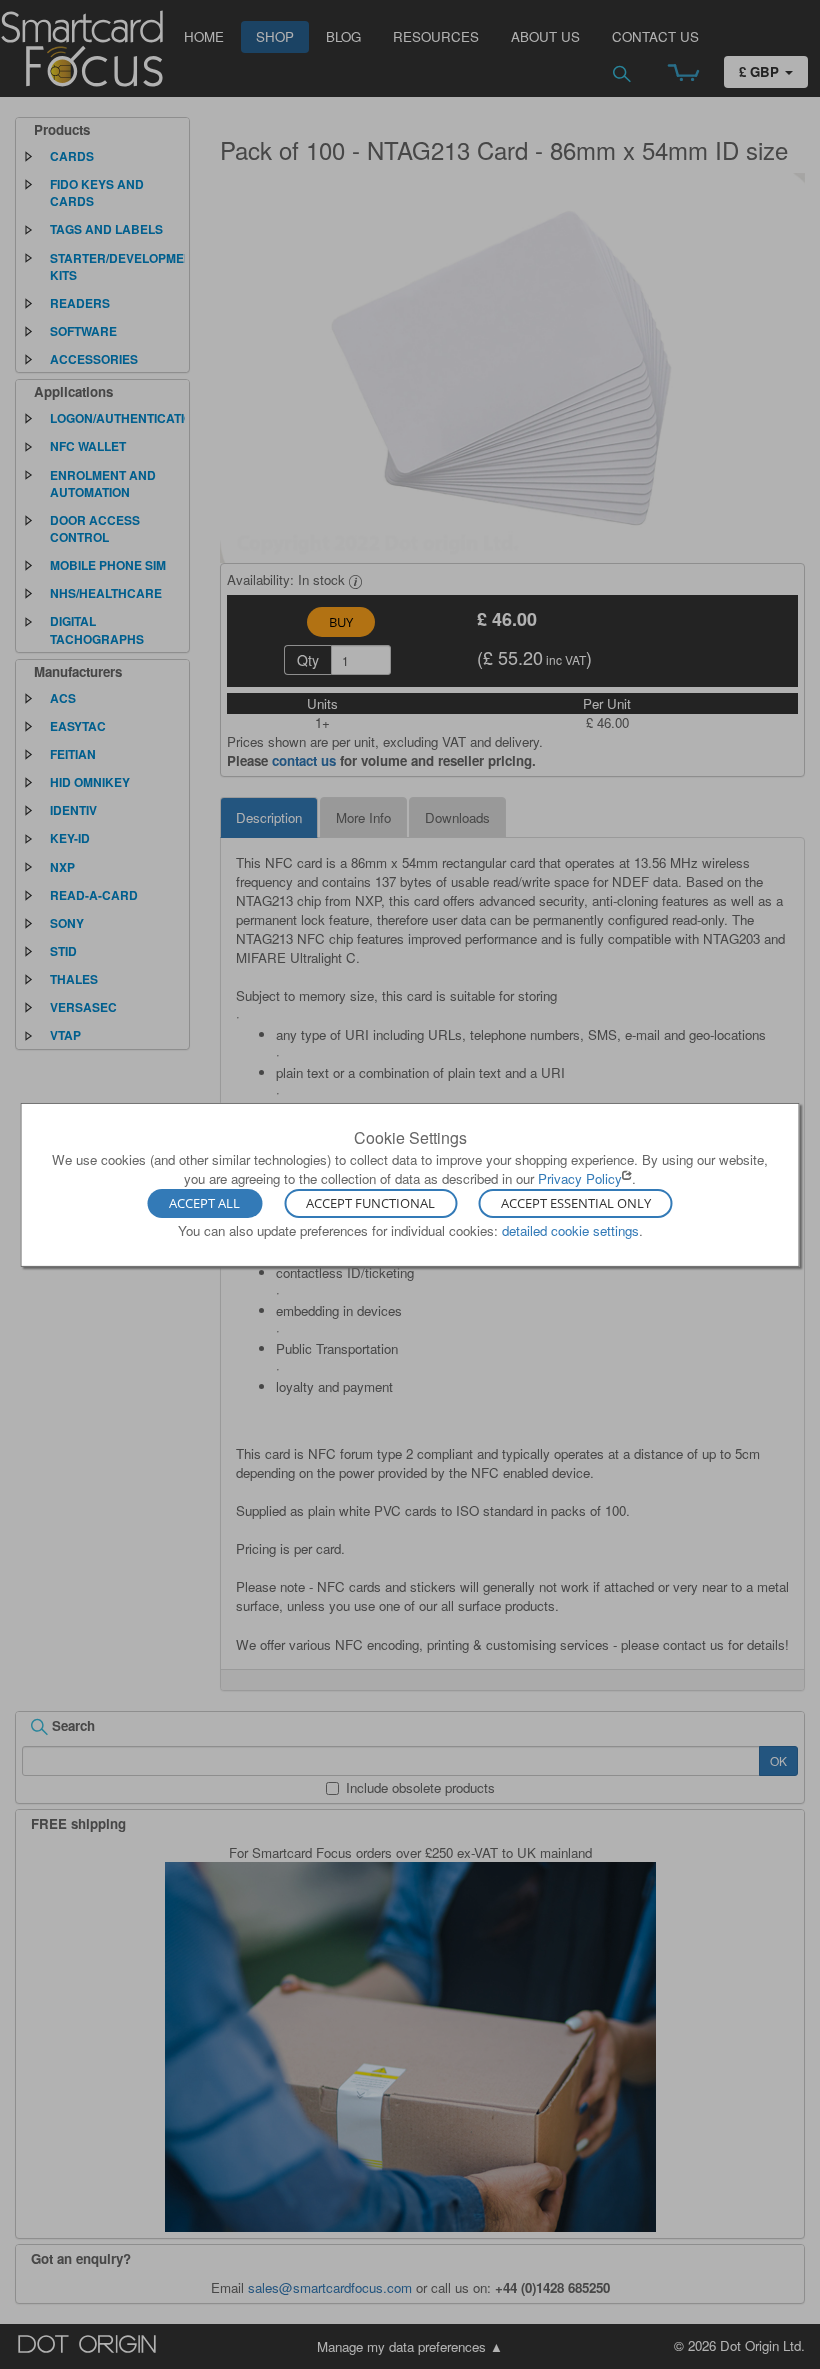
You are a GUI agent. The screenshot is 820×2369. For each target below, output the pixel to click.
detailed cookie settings (570, 1230)
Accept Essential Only (576, 1204)
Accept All (204, 1204)
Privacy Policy (580, 1178)
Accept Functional (370, 1204)
